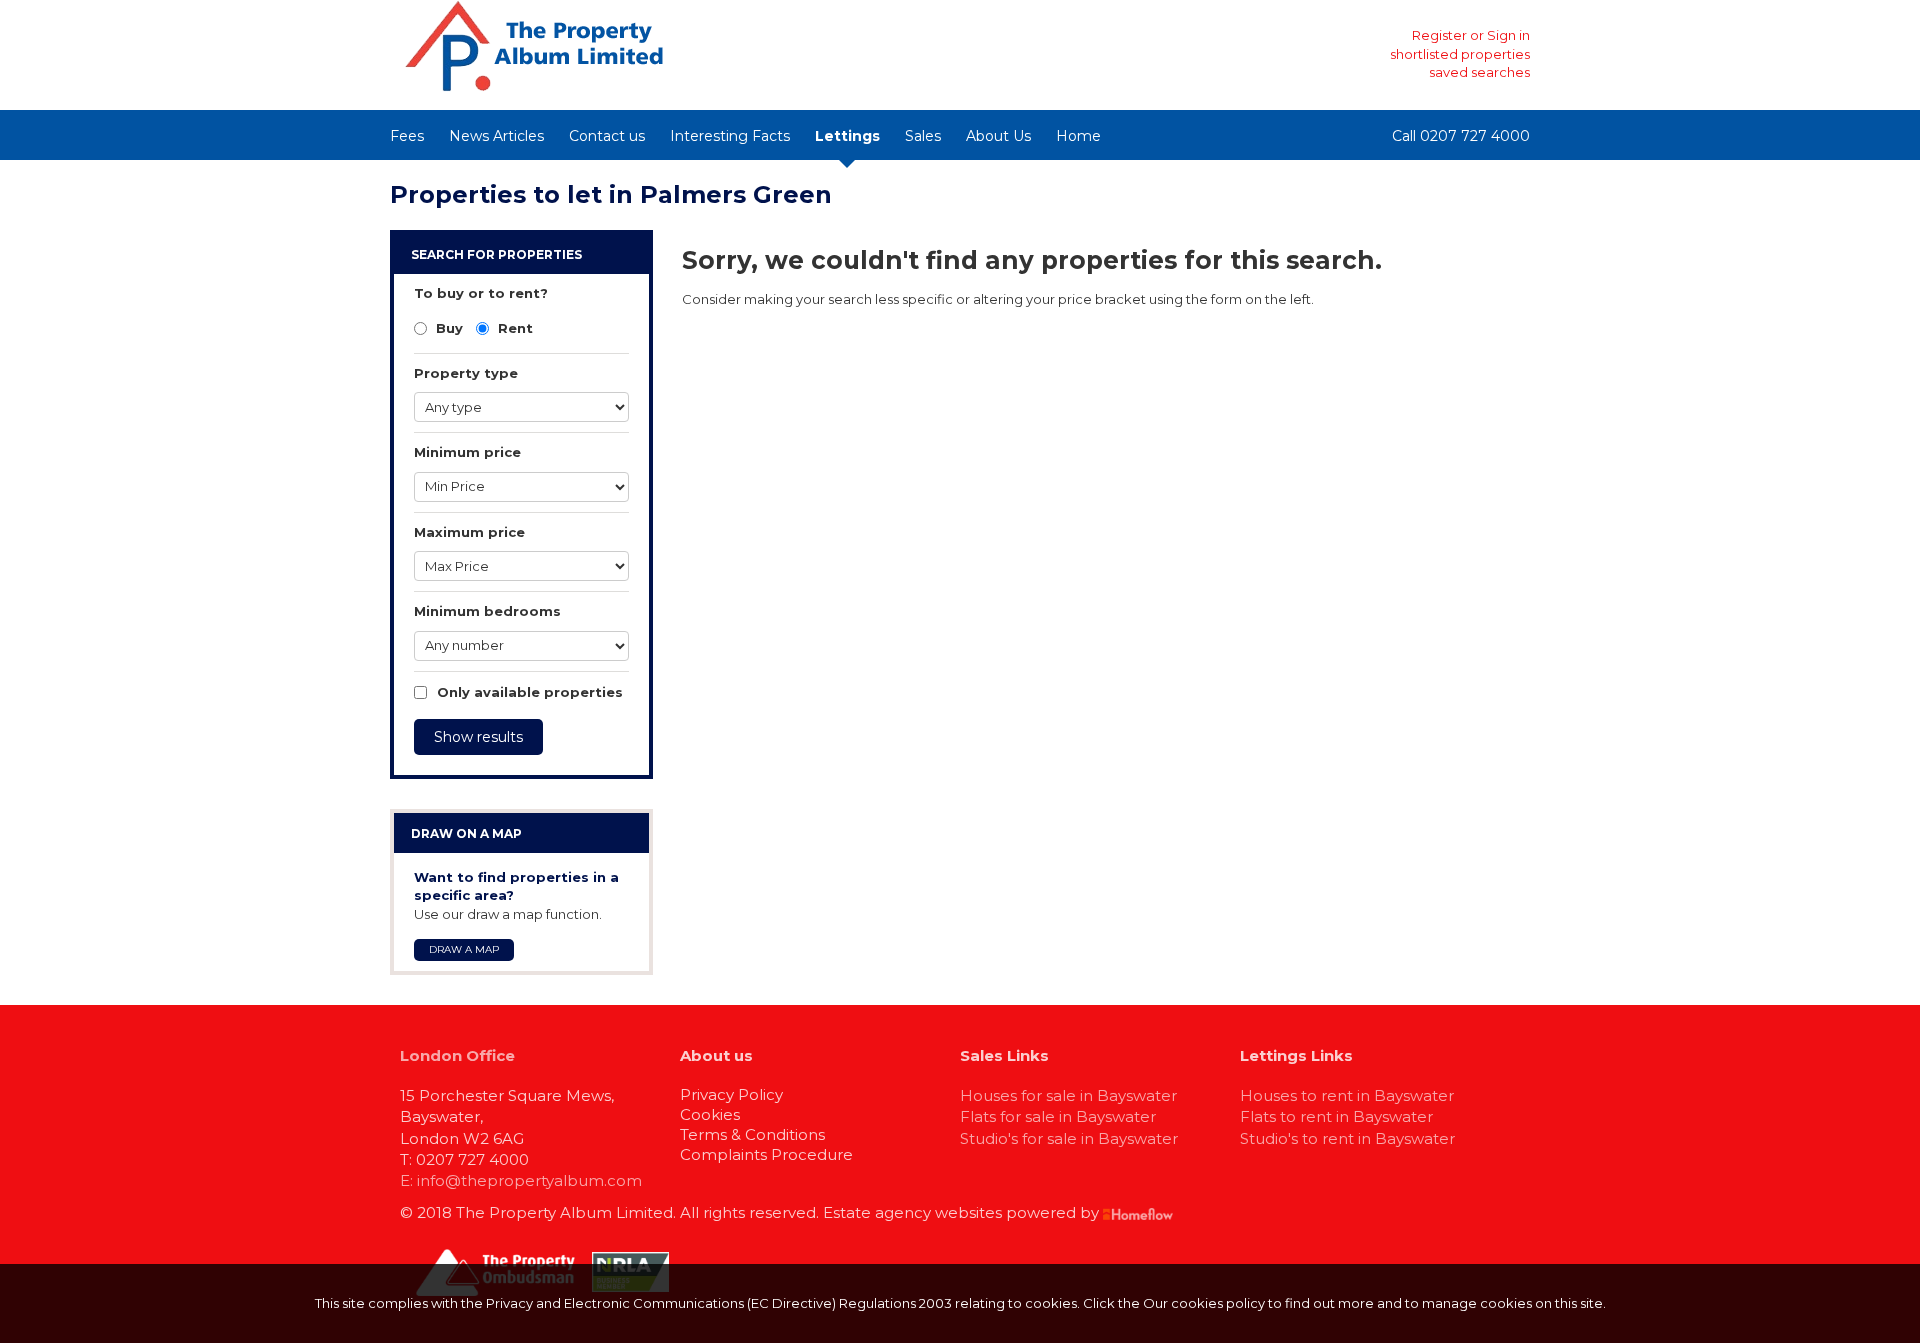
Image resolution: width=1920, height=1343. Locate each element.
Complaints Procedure (766, 1154)
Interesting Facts (730, 136)
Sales (923, 136)
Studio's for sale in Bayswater (1069, 1138)
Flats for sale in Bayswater (1058, 1116)
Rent (513, 328)
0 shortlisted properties (1454, 54)
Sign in (1508, 35)
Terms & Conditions (752, 1134)
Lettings (847, 136)
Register (1439, 35)
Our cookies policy (1205, 1303)
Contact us (607, 136)
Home (1078, 136)
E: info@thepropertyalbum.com (521, 1180)
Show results (478, 737)
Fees (407, 136)
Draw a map (464, 949)
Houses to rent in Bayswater (1347, 1095)
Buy (447, 328)
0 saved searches (1473, 72)
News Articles (496, 136)
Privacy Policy (731, 1094)
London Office (457, 1055)
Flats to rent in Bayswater (1336, 1116)
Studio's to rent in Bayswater (1347, 1138)
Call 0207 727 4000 (1461, 136)
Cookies (710, 1114)
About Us (998, 136)
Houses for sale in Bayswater (1068, 1095)
